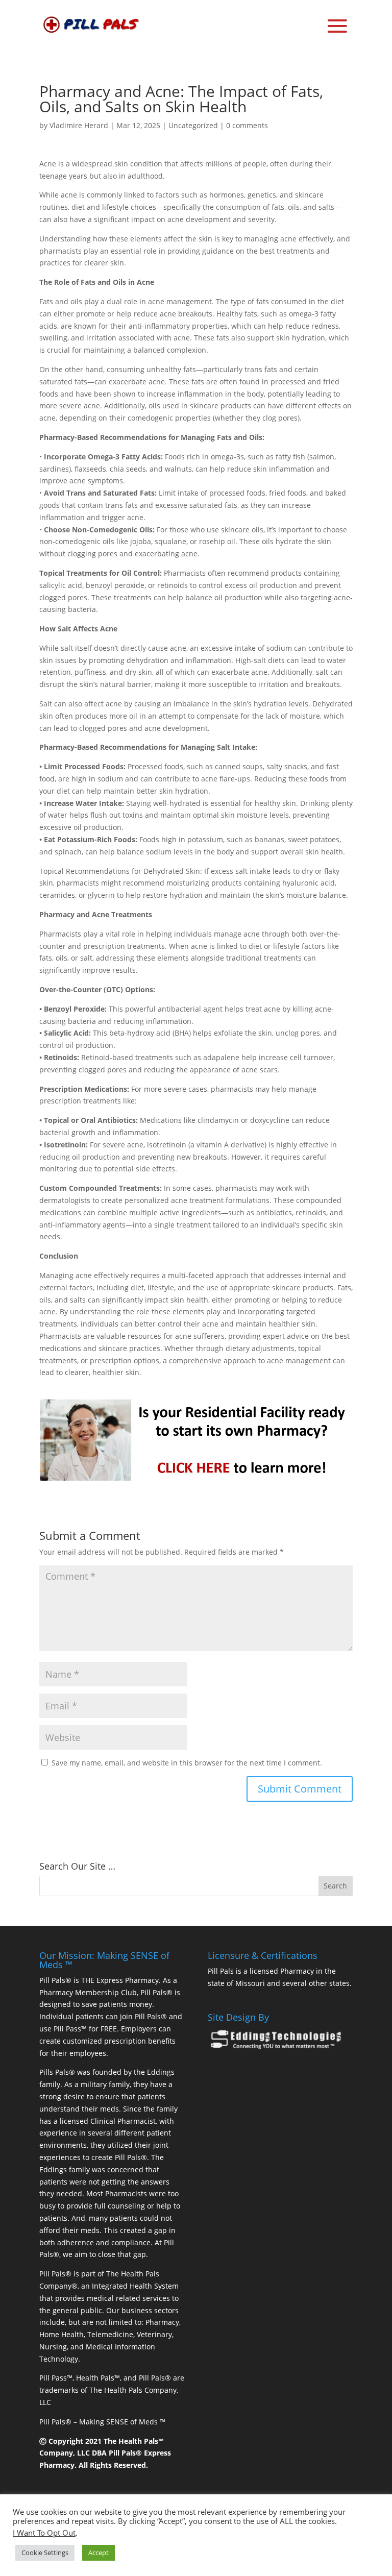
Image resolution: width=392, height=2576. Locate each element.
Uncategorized (193, 125)
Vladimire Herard (79, 125)
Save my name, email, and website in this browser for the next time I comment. (187, 1763)
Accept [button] (99, 2553)
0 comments (247, 125)
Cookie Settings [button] (45, 2553)
